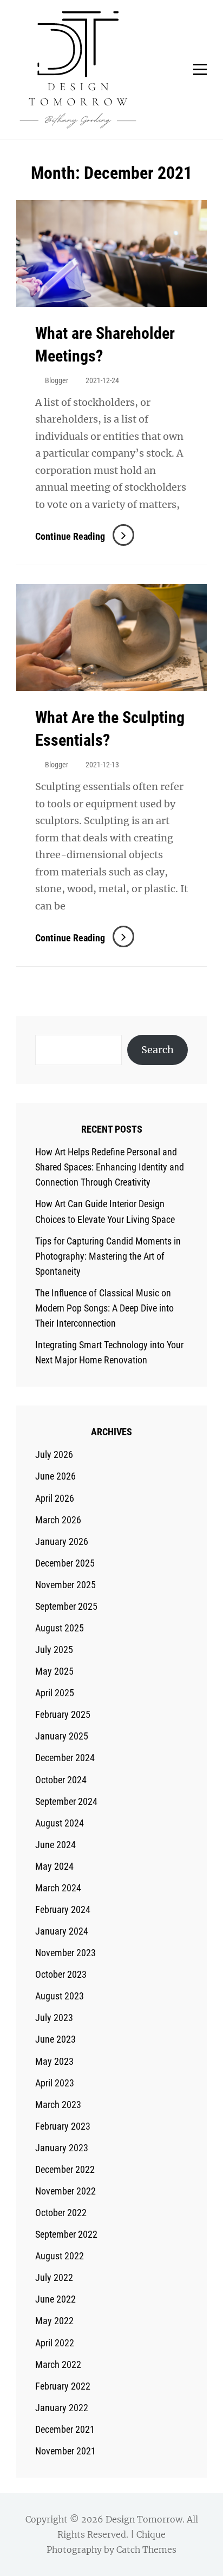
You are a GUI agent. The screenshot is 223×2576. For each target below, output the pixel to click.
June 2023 (55, 2039)
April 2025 (55, 1693)
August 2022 (60, 2256)
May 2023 (54, 2061)
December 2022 (65, 2169)
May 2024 (54, 1866)
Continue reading (85, 536)
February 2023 (63, 2126)
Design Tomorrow (144, 2519)
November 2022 (65, 2191)
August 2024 (60, 1823)
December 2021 (65, 2429)
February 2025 (63, 1714)
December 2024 (65, 1758)
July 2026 (54, 1454)
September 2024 (66, 1801)
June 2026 (55, 1476)
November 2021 (65, 2451)
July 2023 (54, 2018)
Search (158, 1050)
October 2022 (61, 2213)
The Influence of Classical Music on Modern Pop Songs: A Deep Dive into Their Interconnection (104, 1308)
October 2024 (61, 1780)
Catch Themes (146, 2550)
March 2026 (58, 1520)
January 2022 (62, 2408)
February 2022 (63, 2386)
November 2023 (65, 1953)
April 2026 (55, 1498)
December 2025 (65, 1563)
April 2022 (55, 2343)
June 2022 (55, 2299)
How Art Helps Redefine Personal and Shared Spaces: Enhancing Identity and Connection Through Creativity (110, 1167)
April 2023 (55, 2083)
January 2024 (62, 1931)
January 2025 (62, 1736)
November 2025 (65, 1585)
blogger (57, 380)
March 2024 (58, 1888)
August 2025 (60, 1628)
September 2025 (66, 1606)
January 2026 (62, 1541)
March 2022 (58, 2364)
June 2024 (55, 1845)
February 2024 (63, 1909)
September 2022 (66, 2234)
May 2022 (54, 2321)
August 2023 (60, 1996)
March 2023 (58, 2105)
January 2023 (62, 2148)
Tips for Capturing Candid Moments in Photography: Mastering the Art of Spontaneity (108, 1256)
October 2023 (61, 1974)
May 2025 (54, 1671)
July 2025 (54, 1650)
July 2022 (54, 2277)
